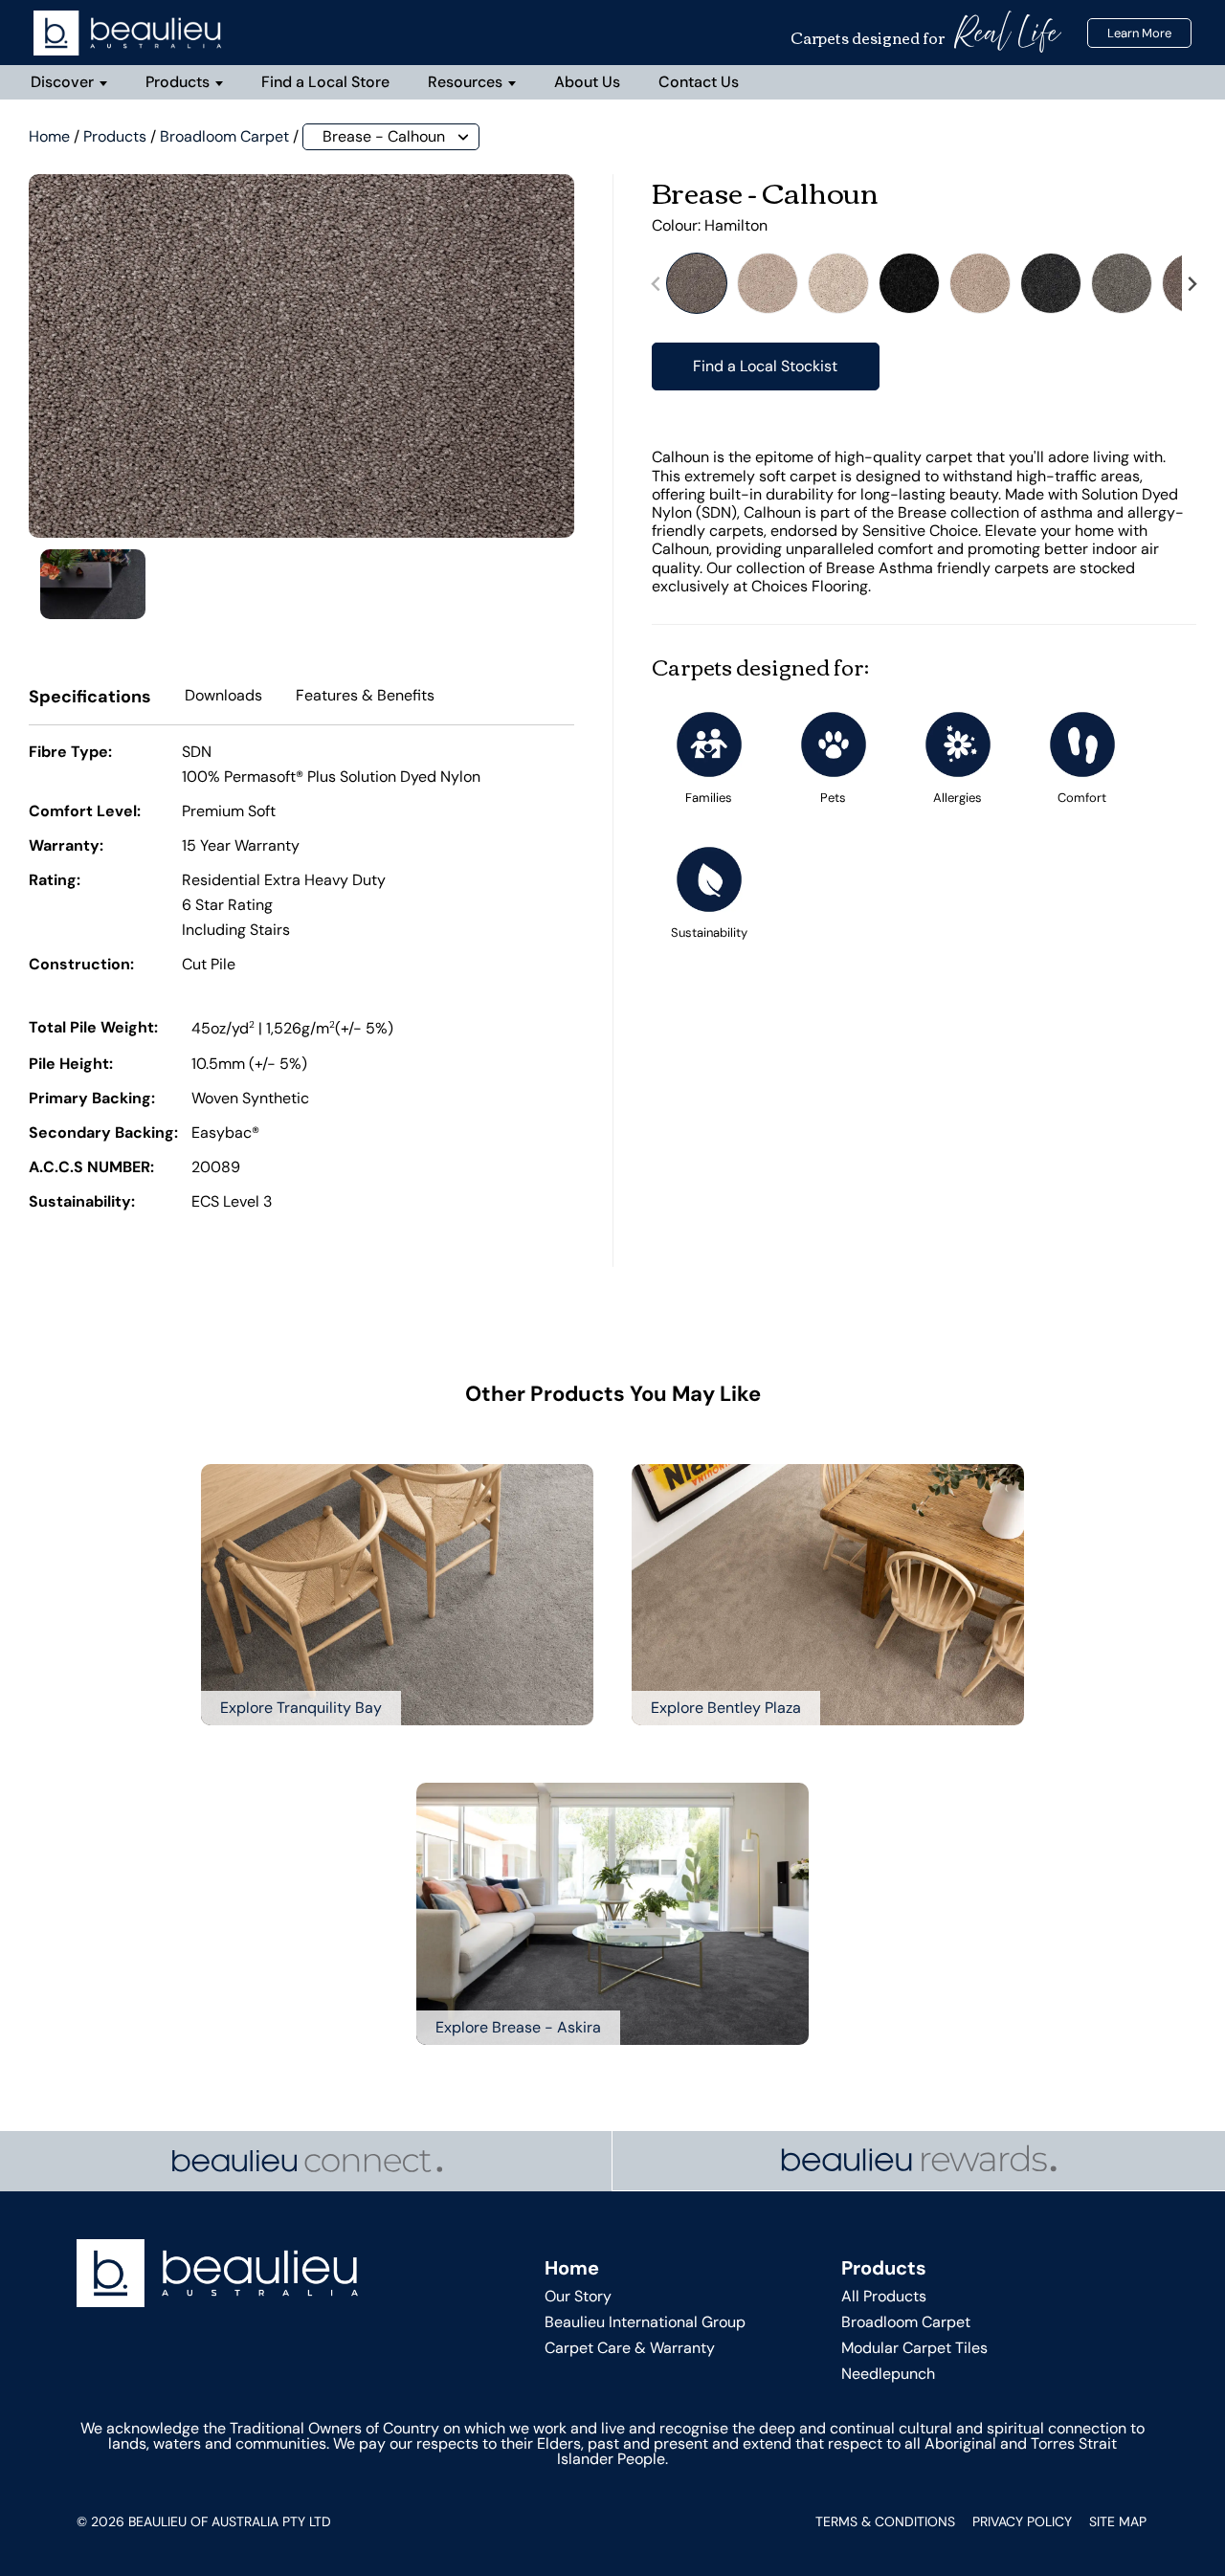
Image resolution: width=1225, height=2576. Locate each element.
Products (178, 82)
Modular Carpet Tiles (914, 2348)
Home (49, 136)
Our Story (578, 2296)
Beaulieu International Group (645, 2322)
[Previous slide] (657, 284)
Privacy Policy (1022, 2521)
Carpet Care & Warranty (630, 2348)
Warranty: (66, 847)
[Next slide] (1192, 284)
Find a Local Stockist (765, 366)
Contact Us (699, 82)
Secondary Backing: (103, 1134)
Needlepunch (888, 2374)
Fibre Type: (70, 753)
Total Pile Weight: (93, 1029)
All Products (884, 2296)
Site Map (1118, 2521)
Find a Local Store (325, 82)
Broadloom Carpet (224, 136)
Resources (465, 82)
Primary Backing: (92, 1099)
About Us (587, 82)
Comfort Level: (85, 812)
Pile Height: (71, 1065)
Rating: (55, 881)
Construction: (81, 966)
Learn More (1139, 33)
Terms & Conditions (885, 2521)
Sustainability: (82, 1203)
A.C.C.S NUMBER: (91, 1168)
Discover (62, 82)
